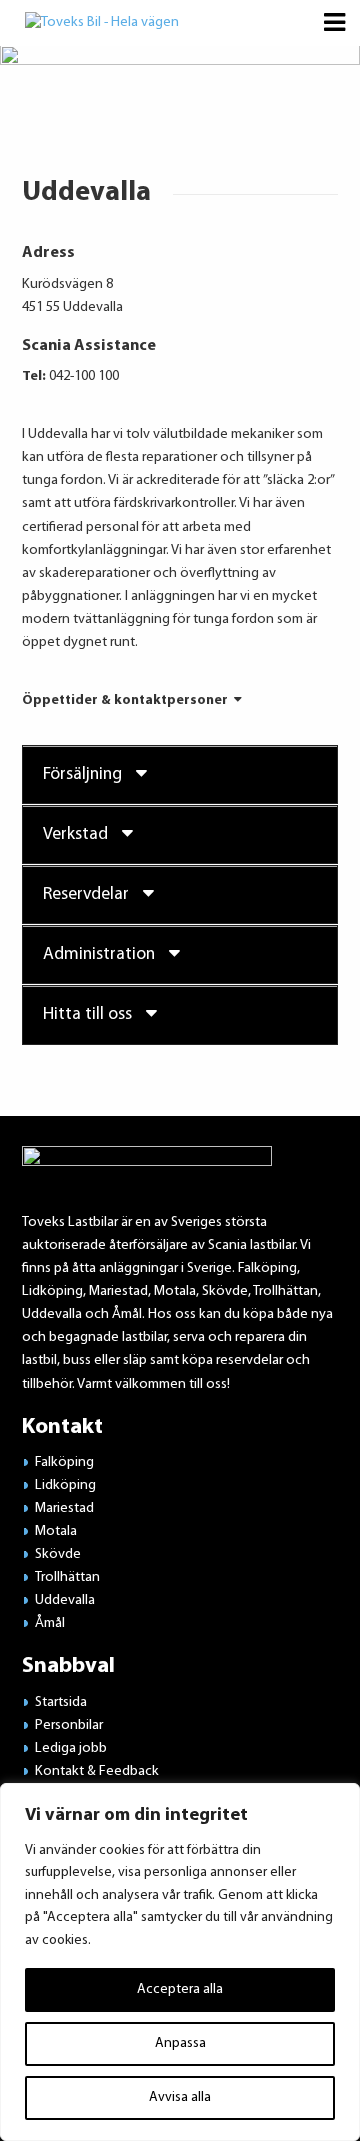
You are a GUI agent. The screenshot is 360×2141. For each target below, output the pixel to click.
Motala (56, 1531)
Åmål (50, 1623)
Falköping (64, 1462)
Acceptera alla (180, 1989)
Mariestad (64, 1508)
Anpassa (180, 2043)
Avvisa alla (180, 2097)
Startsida (61, 1702)
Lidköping (65, 1485)
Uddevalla (65, 1600)
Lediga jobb (71, 1748)
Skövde (58, 1554)
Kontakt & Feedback (97, 1771)
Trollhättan (67, 1577)
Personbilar (69, 1725)
